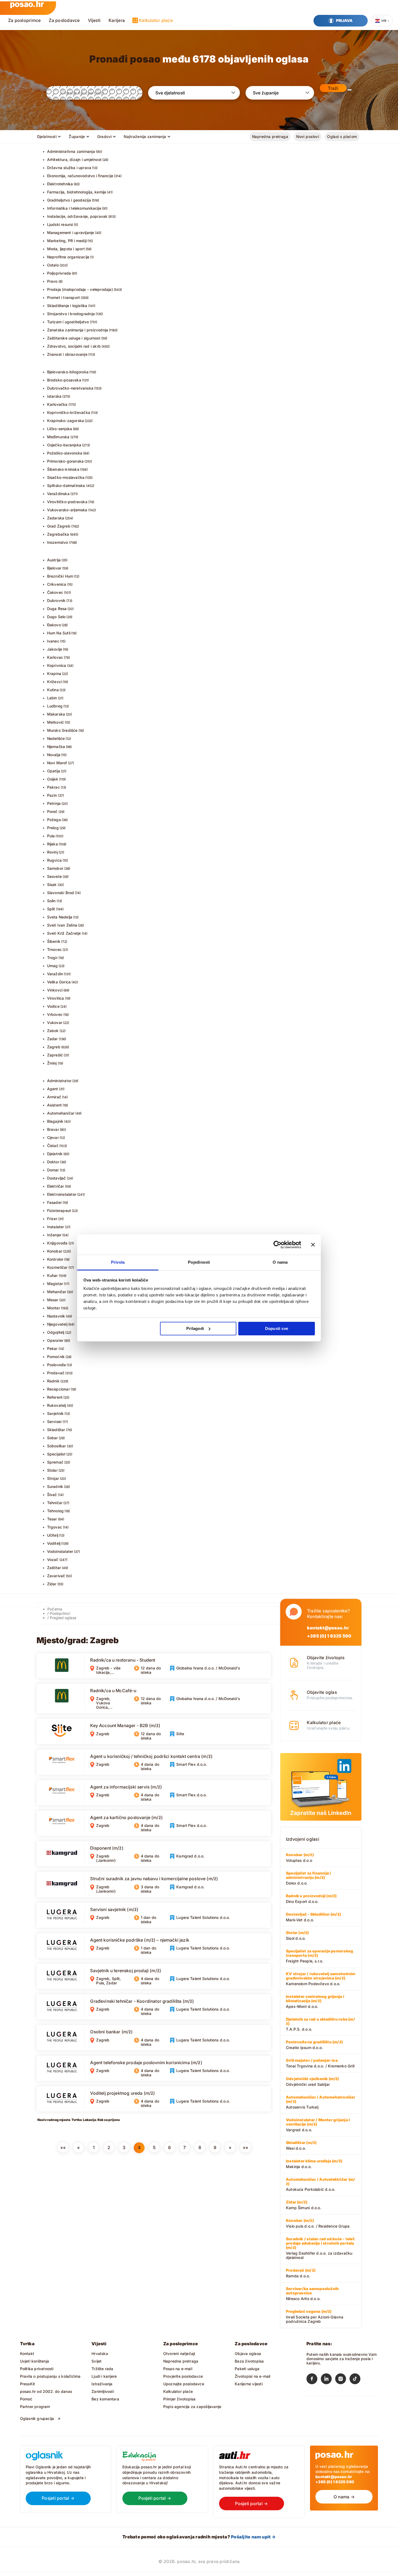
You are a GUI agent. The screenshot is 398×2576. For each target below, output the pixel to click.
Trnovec (54, 949)
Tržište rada (102, 2369)
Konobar (55, 1251)
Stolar (52, 1470)
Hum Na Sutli (59, 633)
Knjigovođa (57, 1243)
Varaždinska (58, 494)
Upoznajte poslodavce (184, 2384)
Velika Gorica (59, 982)
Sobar (53, 1438)
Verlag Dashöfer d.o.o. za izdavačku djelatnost (321, 2248)
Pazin (52, 795)
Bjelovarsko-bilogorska (68, 372)
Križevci (55, 682)
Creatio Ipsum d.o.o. (314, 2045)
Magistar (55, 1284)
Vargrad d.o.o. (318, 2125)
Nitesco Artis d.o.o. (312, 2294)
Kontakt (27, 2353)
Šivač (52, 1495)
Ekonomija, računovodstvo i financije (80, 176)
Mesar (53, 1300)
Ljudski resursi (60, 224)
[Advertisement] (77, 2196)
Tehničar (55, 1503)
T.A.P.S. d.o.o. (320, 2024)
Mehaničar (57, 1292)
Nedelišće (56, 738)
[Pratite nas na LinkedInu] (328, 2380)
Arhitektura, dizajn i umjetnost (74, 159)
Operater (55, 1340)
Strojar (53, 1478)
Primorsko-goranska (66, 461)
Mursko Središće (62, 730)
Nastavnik (56, 1316)
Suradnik (55, 1486)
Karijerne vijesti (249, 2384)
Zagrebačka (58, 534)
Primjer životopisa (180, 2399)
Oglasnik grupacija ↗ (40, 2418)
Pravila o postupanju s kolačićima (50, 2376)
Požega (54, 820)
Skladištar (56, 1430)
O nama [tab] (280, 1262)
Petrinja (54, 803)
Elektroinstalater (62, 1194)
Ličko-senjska (60, 429)
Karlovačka (57, 404)
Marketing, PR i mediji (67, 241)
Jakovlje (55, 649)
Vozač (53, 1559)
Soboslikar (57, 1446)
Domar (53, 1170)
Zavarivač (56, 1576)
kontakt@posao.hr (328, 1628)
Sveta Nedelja (60, 917)
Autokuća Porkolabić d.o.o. (320, 2184)
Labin (52, 698)
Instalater (56, 1227)
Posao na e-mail (178, 2369)
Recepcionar (58, 1389)
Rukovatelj (57, 1405)
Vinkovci (55, 990)
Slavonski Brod (61, 893)
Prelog (53, 828)
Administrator (59, 1081)
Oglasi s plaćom (342, 136)
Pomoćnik (56, 1357)
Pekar (52, 1348)
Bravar (53, 1129)
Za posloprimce (24, 20)
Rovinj (53, 852)
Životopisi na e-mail (252, 2376)
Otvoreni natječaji (179, 2353)
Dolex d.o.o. (308, 1878)
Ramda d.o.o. (301, 2273)
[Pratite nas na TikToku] (357, 2380)
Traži (333, 88)
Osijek (53, 779)
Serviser (55, 1422)
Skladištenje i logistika (67, 306)
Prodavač (56, 1373)
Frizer (52, 1219)
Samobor (55, 868)
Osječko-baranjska (64, 445)
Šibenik (54, 941)
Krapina (54, 673)
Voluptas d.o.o (300, 1857)
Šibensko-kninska (63, 469)
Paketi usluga (247, 2369)
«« (63, 2147)
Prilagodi (195, 1328)
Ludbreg (55, 706)
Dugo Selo (56, 617)
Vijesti (94, 20)
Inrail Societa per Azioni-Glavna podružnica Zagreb (315, 2316)
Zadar (53, 1039)
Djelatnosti (47, 136)
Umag (53, 966)
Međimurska (58, 437)
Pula (51, 836)
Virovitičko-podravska (67, 502)
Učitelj (53, 1535)
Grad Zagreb (59, 526)
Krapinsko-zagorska (66, 421)
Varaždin (55, 974)
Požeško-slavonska (65, 453)
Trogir (52, 958)
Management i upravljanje (71, 233)
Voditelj (54, 1543)
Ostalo (53, 265)
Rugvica (54, 860)
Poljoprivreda (59, 273)
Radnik (53, 1381)
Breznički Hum (60, 576)
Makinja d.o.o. (314, 2164)
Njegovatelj (57, 1324)
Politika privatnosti (37, 2369)
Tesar (52, 1519)
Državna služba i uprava (69, 168)
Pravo (52, 281)
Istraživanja (102, 2384)
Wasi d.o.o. (301, 2145)
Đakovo (54, 625)
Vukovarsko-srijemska (67, 510)
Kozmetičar (57, 1267)
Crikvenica (57, 584)
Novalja (54, 755)
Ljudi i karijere (104, 2376)
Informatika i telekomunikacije (74, 208)
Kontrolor (55, 1259)
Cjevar (53, 1137)
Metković (56, 722)
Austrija (54, 560)
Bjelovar (54, 568)
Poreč (52, 811)
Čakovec (55, 592)
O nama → (344, 2497)
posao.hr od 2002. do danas (46, 2391)
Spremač (55, 1462)
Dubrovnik (56, 600)
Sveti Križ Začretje (64, 933)
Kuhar (53, 1275)
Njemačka (56, 747)
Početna (55, 1609)
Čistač (53, 1146)
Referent (55, 1397)
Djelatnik (55, 1154)
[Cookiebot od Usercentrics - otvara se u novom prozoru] (277, 1245)
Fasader (54, 1202)
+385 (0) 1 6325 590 (329, 1636)
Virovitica (56, 998)
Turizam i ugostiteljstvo (68, 322)
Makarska (56, 714)
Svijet (97, 2361)
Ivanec (53, 641)
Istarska (54, 396)
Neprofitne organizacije (68, 257)
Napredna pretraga (270, 136)
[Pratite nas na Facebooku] (314, 2380)
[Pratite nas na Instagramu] (342, 2380)
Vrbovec (55, 1014)
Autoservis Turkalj (321, 2102)
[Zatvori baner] (313, 1245)
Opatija (54, 771)
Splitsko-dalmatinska (66, 485)
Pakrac (53, 787)
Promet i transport (64, 297)
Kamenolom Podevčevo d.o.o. (321, 1979)
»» (246, 2147)
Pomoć (26, 2399)
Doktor (53, 1162)
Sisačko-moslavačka (66, 477)
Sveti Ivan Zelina (62, 925)
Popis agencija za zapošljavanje (192, 2407)
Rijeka (53, 844)
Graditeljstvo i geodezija (69, 200)
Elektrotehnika (60, 184)
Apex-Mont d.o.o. (315, 2001)
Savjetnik (56, 1413)
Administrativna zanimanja (71, 151)
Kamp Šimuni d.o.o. (304, 2205)
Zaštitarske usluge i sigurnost (74, 338)
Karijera (117, 20)
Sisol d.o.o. (297, 1935)
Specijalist (56, 1454)
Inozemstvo (58, 542)
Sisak (52, 885)
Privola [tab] (118, 1262)
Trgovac (55, 1527)
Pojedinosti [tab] (199, 1262)
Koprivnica (57, 665)
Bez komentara (105, 2399)
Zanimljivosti (103, 2391)
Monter (54, 1308)
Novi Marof (57, 763)
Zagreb (54, 1047)
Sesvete (54, 876)
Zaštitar (54, 1568)
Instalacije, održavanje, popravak (77, 216)
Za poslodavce (64, 20)
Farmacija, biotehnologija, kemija (77, 192)
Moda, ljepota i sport (66, 249)
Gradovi (105, 136)
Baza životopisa (249, 2361)
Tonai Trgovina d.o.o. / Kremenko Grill (320, 2063)
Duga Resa (57, 609)
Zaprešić (55, 1055)
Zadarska (56, 518)
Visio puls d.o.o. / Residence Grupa (318, 2223)
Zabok (53, 1031)
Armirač (54, 1097)
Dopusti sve (277, 1328)
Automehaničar (61, 1113)
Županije (77, 136)
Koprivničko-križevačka (69, 412)
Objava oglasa (248, 2353)
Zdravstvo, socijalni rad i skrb (74, 346)
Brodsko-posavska (64, 380)
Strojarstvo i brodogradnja (71, 314)
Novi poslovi (308, 136)
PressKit (28, 2384)
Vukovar (55, 1022)
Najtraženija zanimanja (145, 136)
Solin (51, 901)
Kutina (53, 690)
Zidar (52, 1584)
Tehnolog (56, 1511)
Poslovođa (57, 1365)
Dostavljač (57, 1178)
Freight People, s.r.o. (319, 1956)
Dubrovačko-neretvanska (70, 388)
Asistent (55, 1105)
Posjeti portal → (58, 2498)
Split (51, 909)
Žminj (52, 1063)
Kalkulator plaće (156, 20)
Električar (56, 1186)
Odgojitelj (56, 1332)
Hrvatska (100, 2353)
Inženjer (54, 1235)
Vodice (53, 1006)
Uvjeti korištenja (35, 2361)
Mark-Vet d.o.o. (313, 1917)
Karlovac (55, 657)
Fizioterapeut (59, 1210)
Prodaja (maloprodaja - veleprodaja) (80, 289)
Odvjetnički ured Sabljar (312, 2081)
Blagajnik (55, 1121)
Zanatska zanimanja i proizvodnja (78, 330)
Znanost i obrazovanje (67, 354)
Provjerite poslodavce (183, 2376)
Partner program (35, 2407)
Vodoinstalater (60, 1551)
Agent (53, 1089)
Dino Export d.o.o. (311, 1899)
